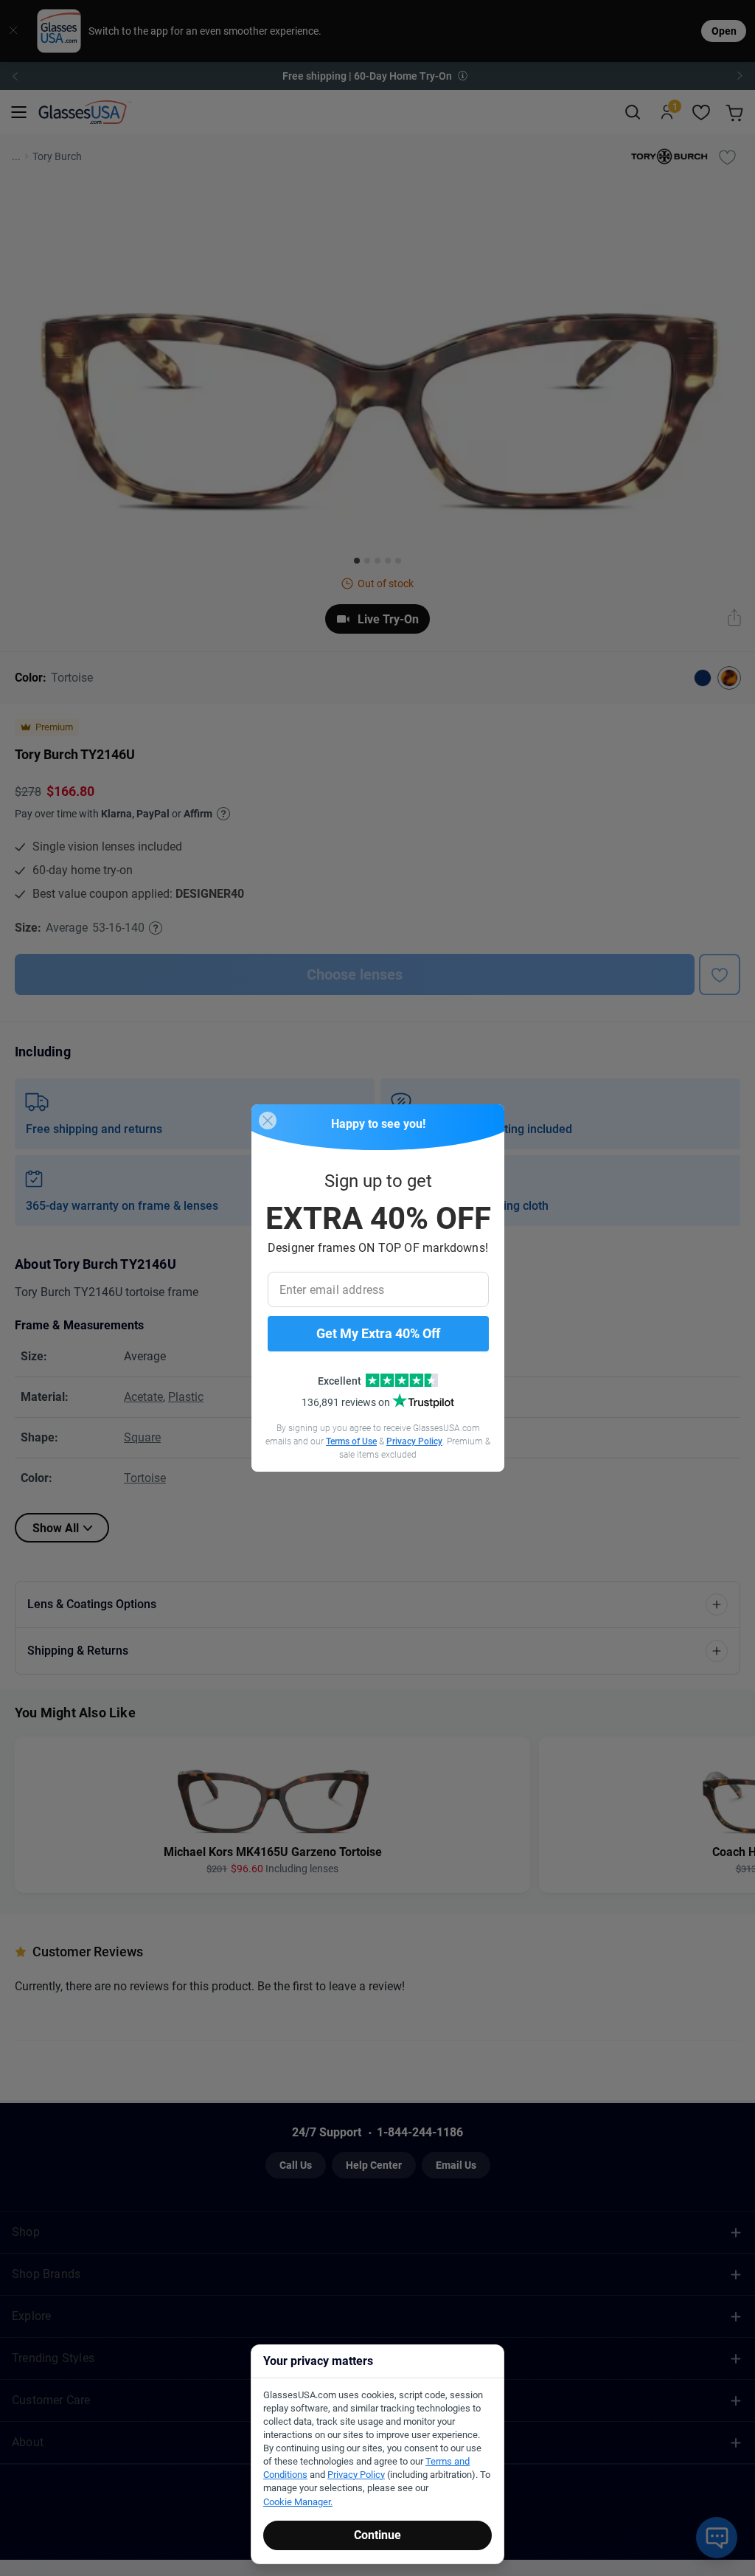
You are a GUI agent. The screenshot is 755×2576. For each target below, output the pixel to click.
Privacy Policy (414, 1441)
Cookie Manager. (298, 2502)
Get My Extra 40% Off (378, 1333)
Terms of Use (351, 1441)
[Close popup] (268, 1121)
